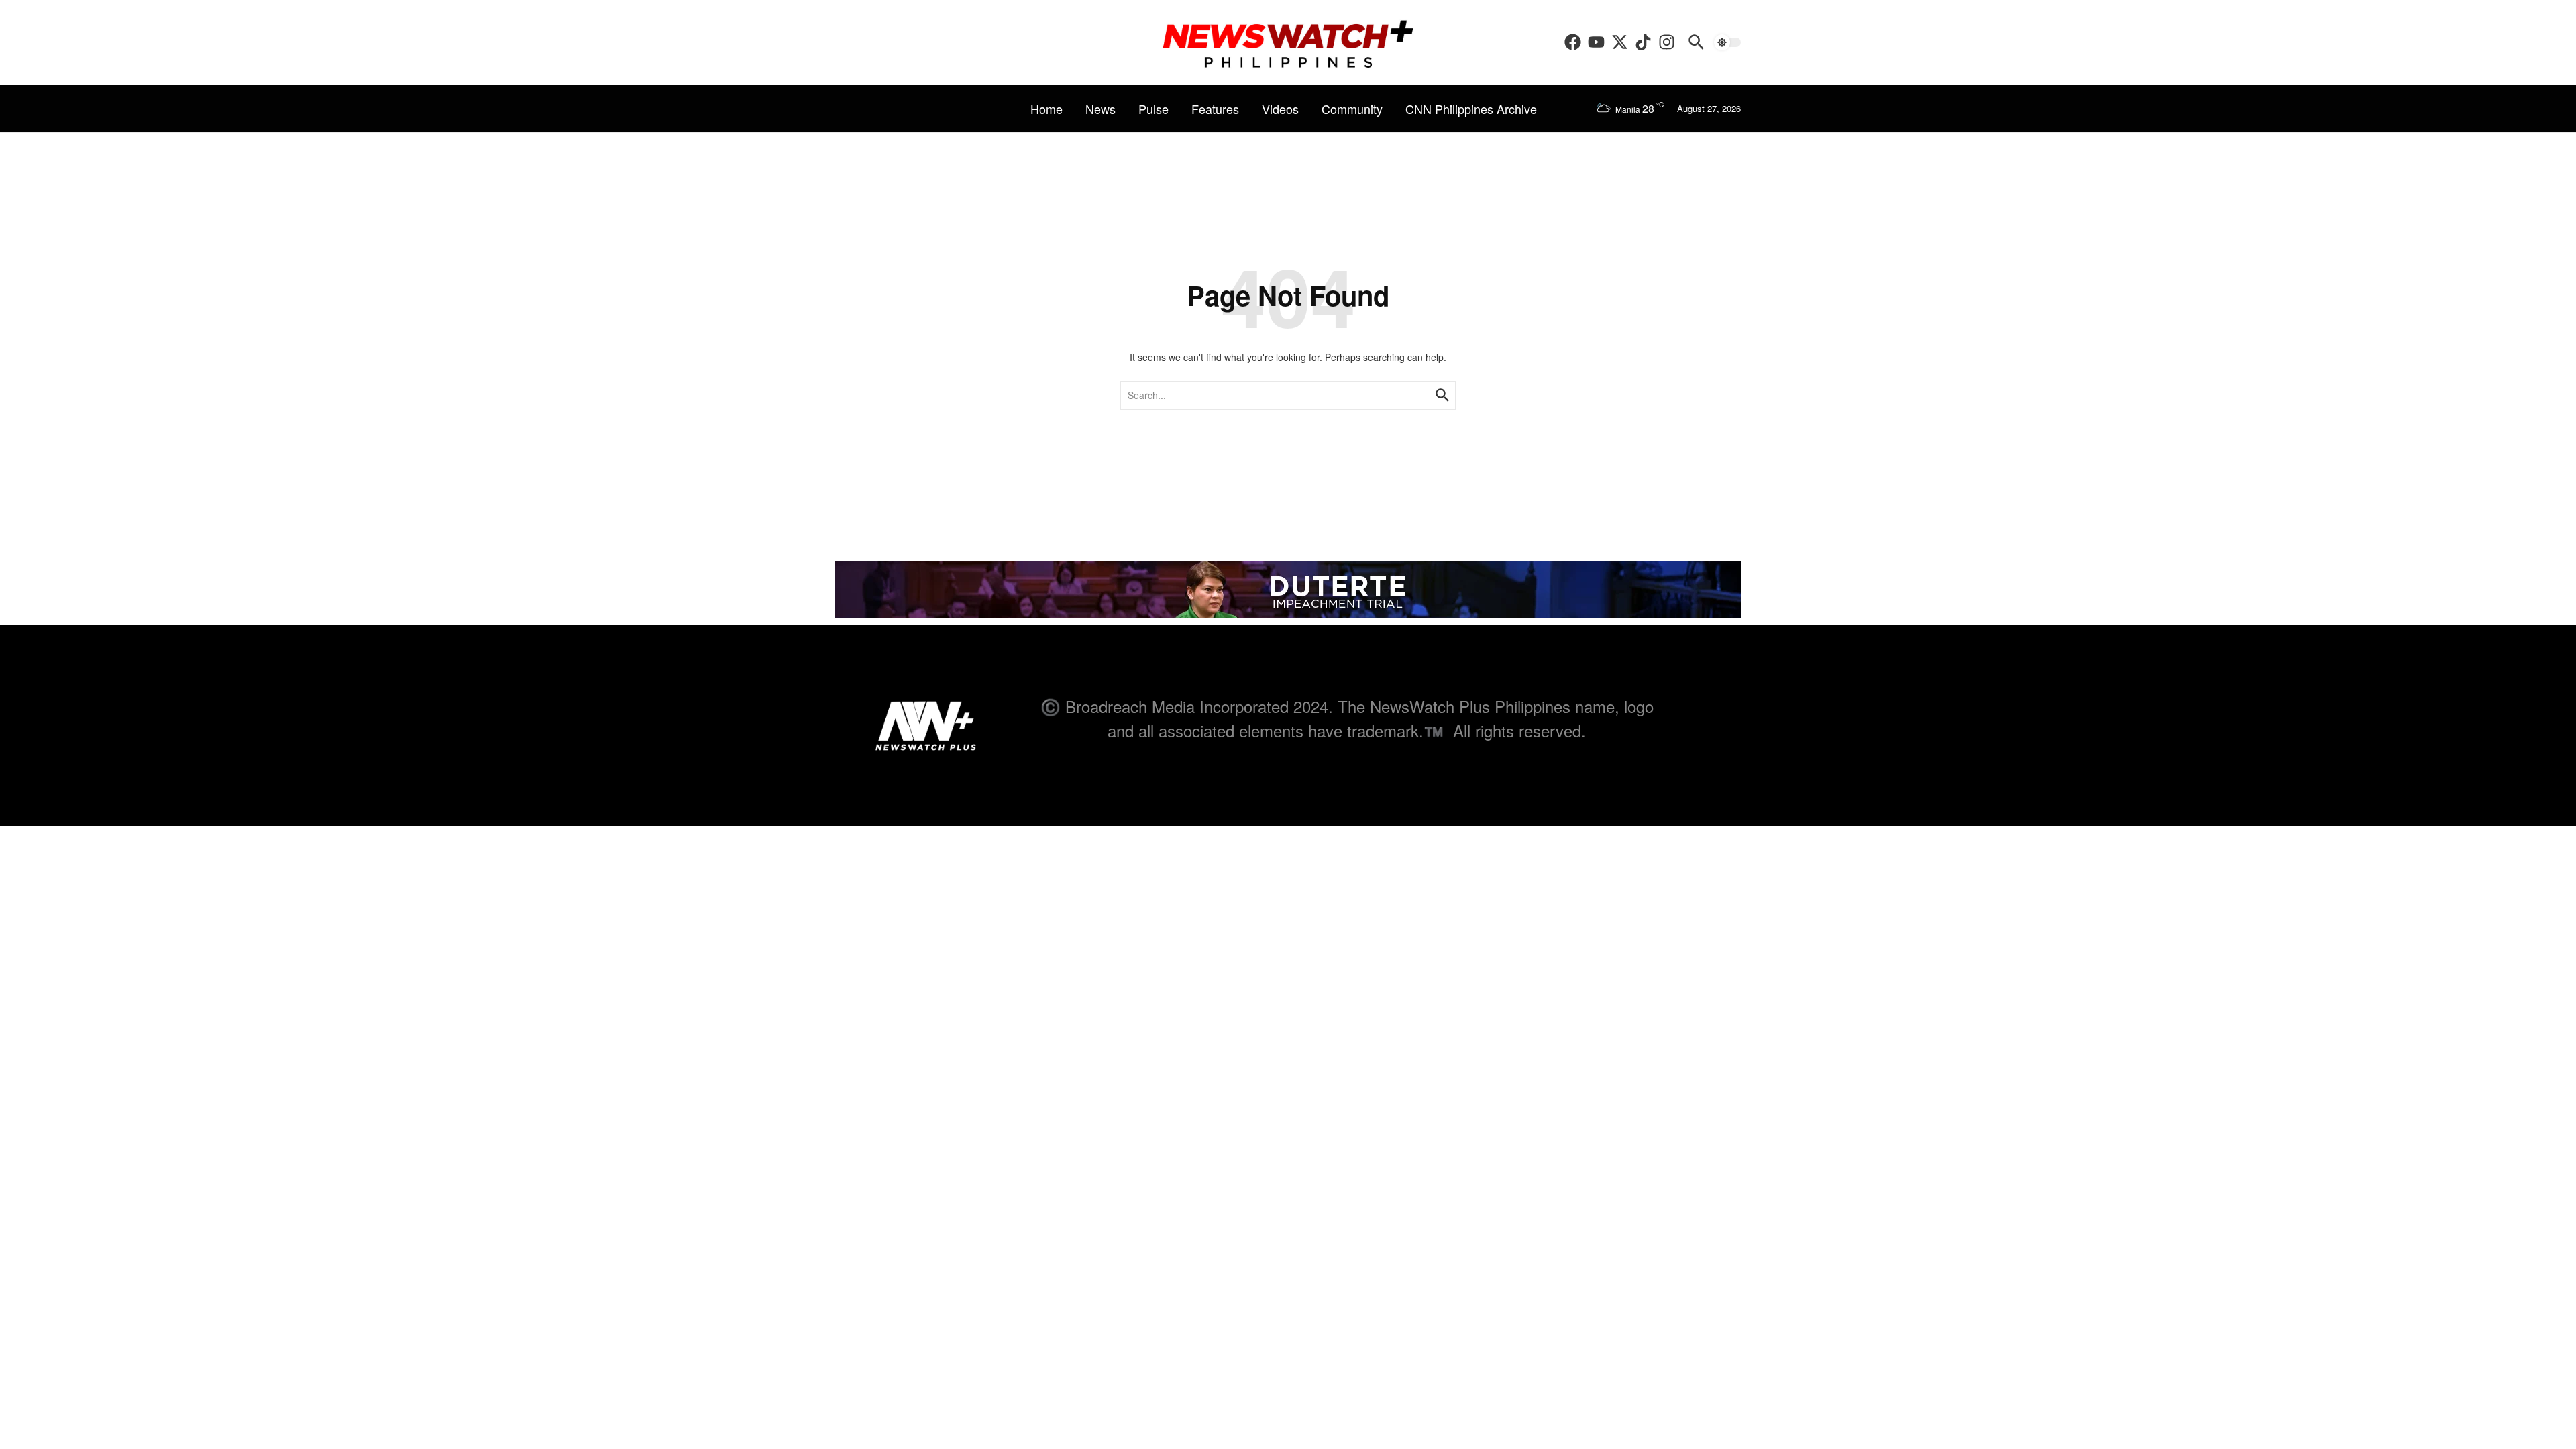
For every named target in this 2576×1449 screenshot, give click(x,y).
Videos (1280, 109)
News (1101, 109)
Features (1215, 109)
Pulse (1153, 109)
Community (1352, 109)
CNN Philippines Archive (1471, 109)
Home (1046, 109)
